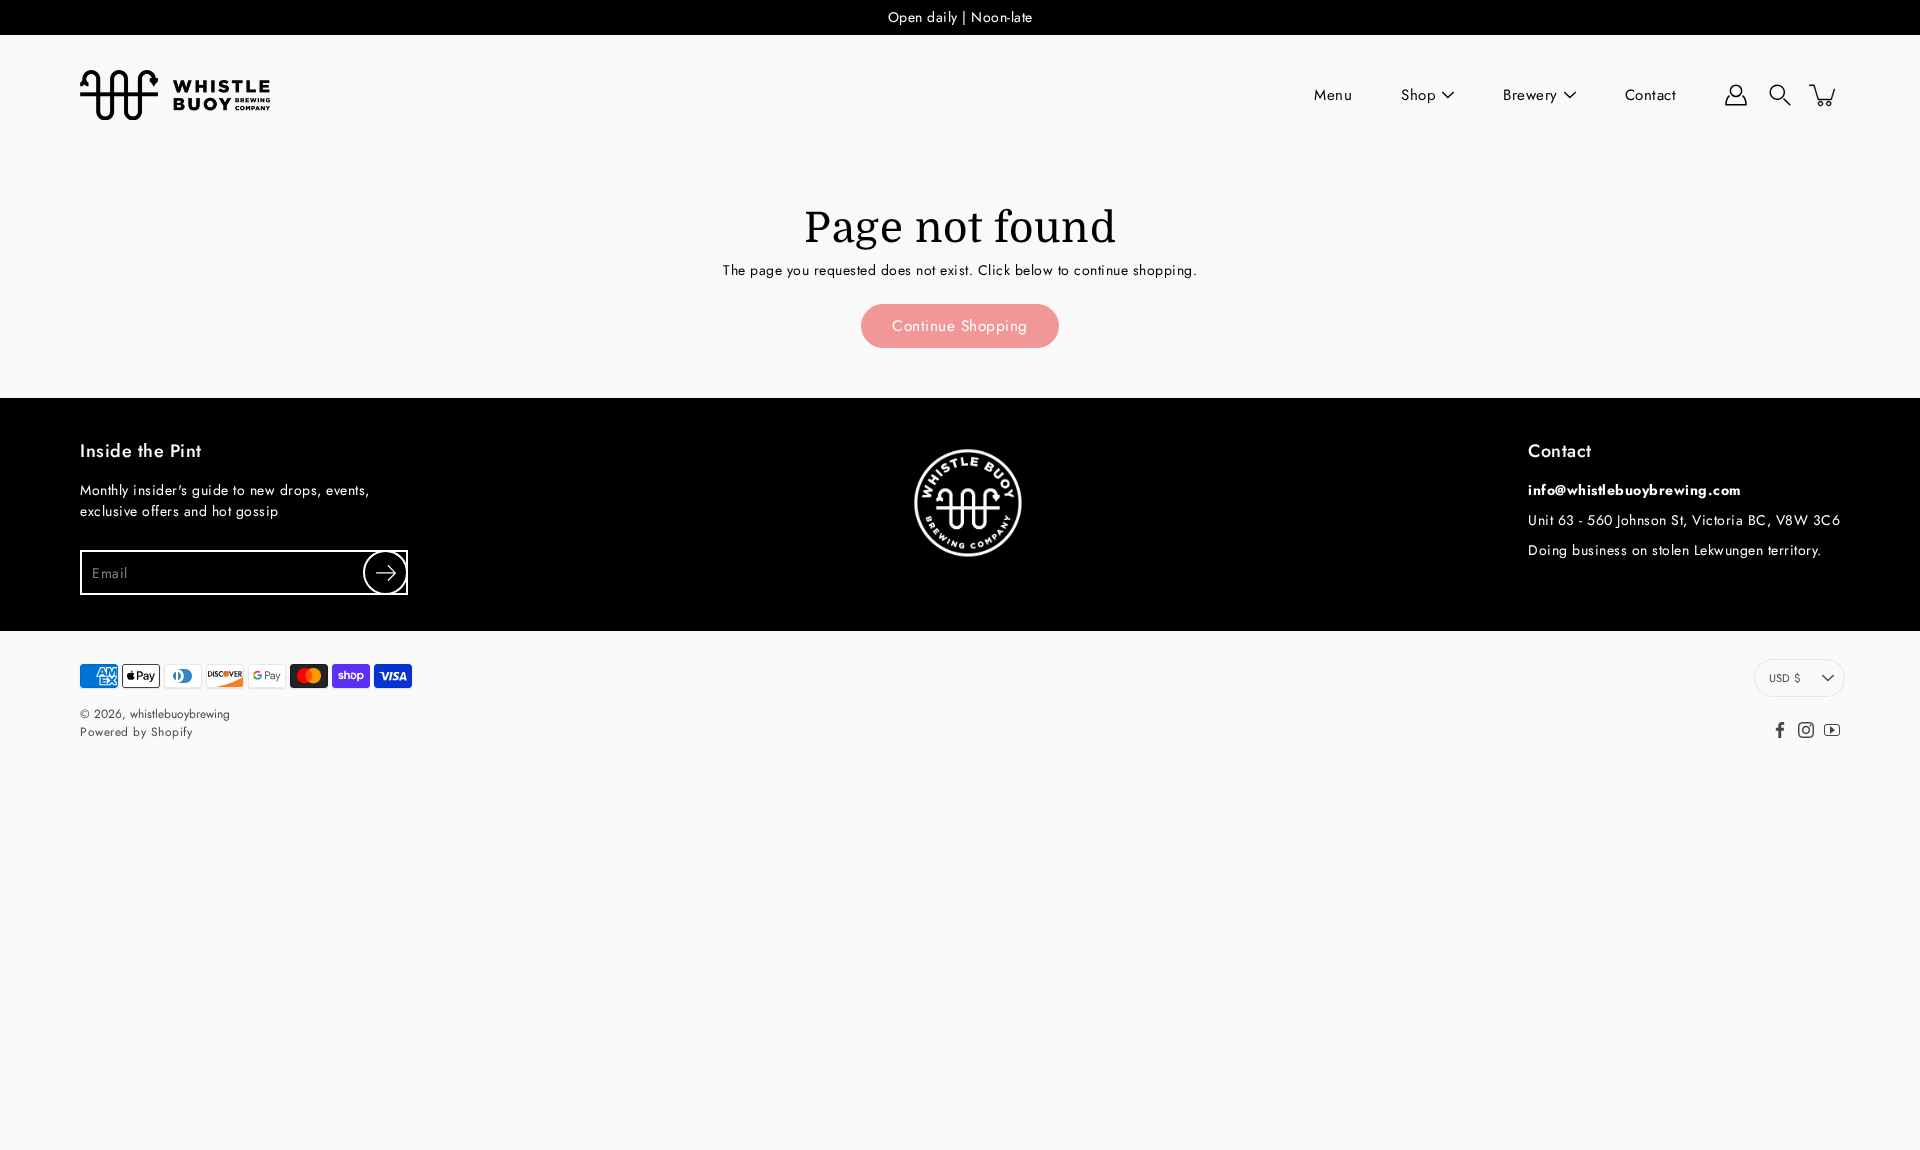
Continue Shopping (960, 326)
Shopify (172, 732)
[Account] (1736, 95)
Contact (1651, 95)
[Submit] (385, 572)
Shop (1418, 95)
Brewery (1530, 95)
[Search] (1780, 95)
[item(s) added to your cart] (1824, 95)
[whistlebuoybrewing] (175, 95)
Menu (1333, 95)
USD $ (1784, 678)
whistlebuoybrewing (180, 714)
